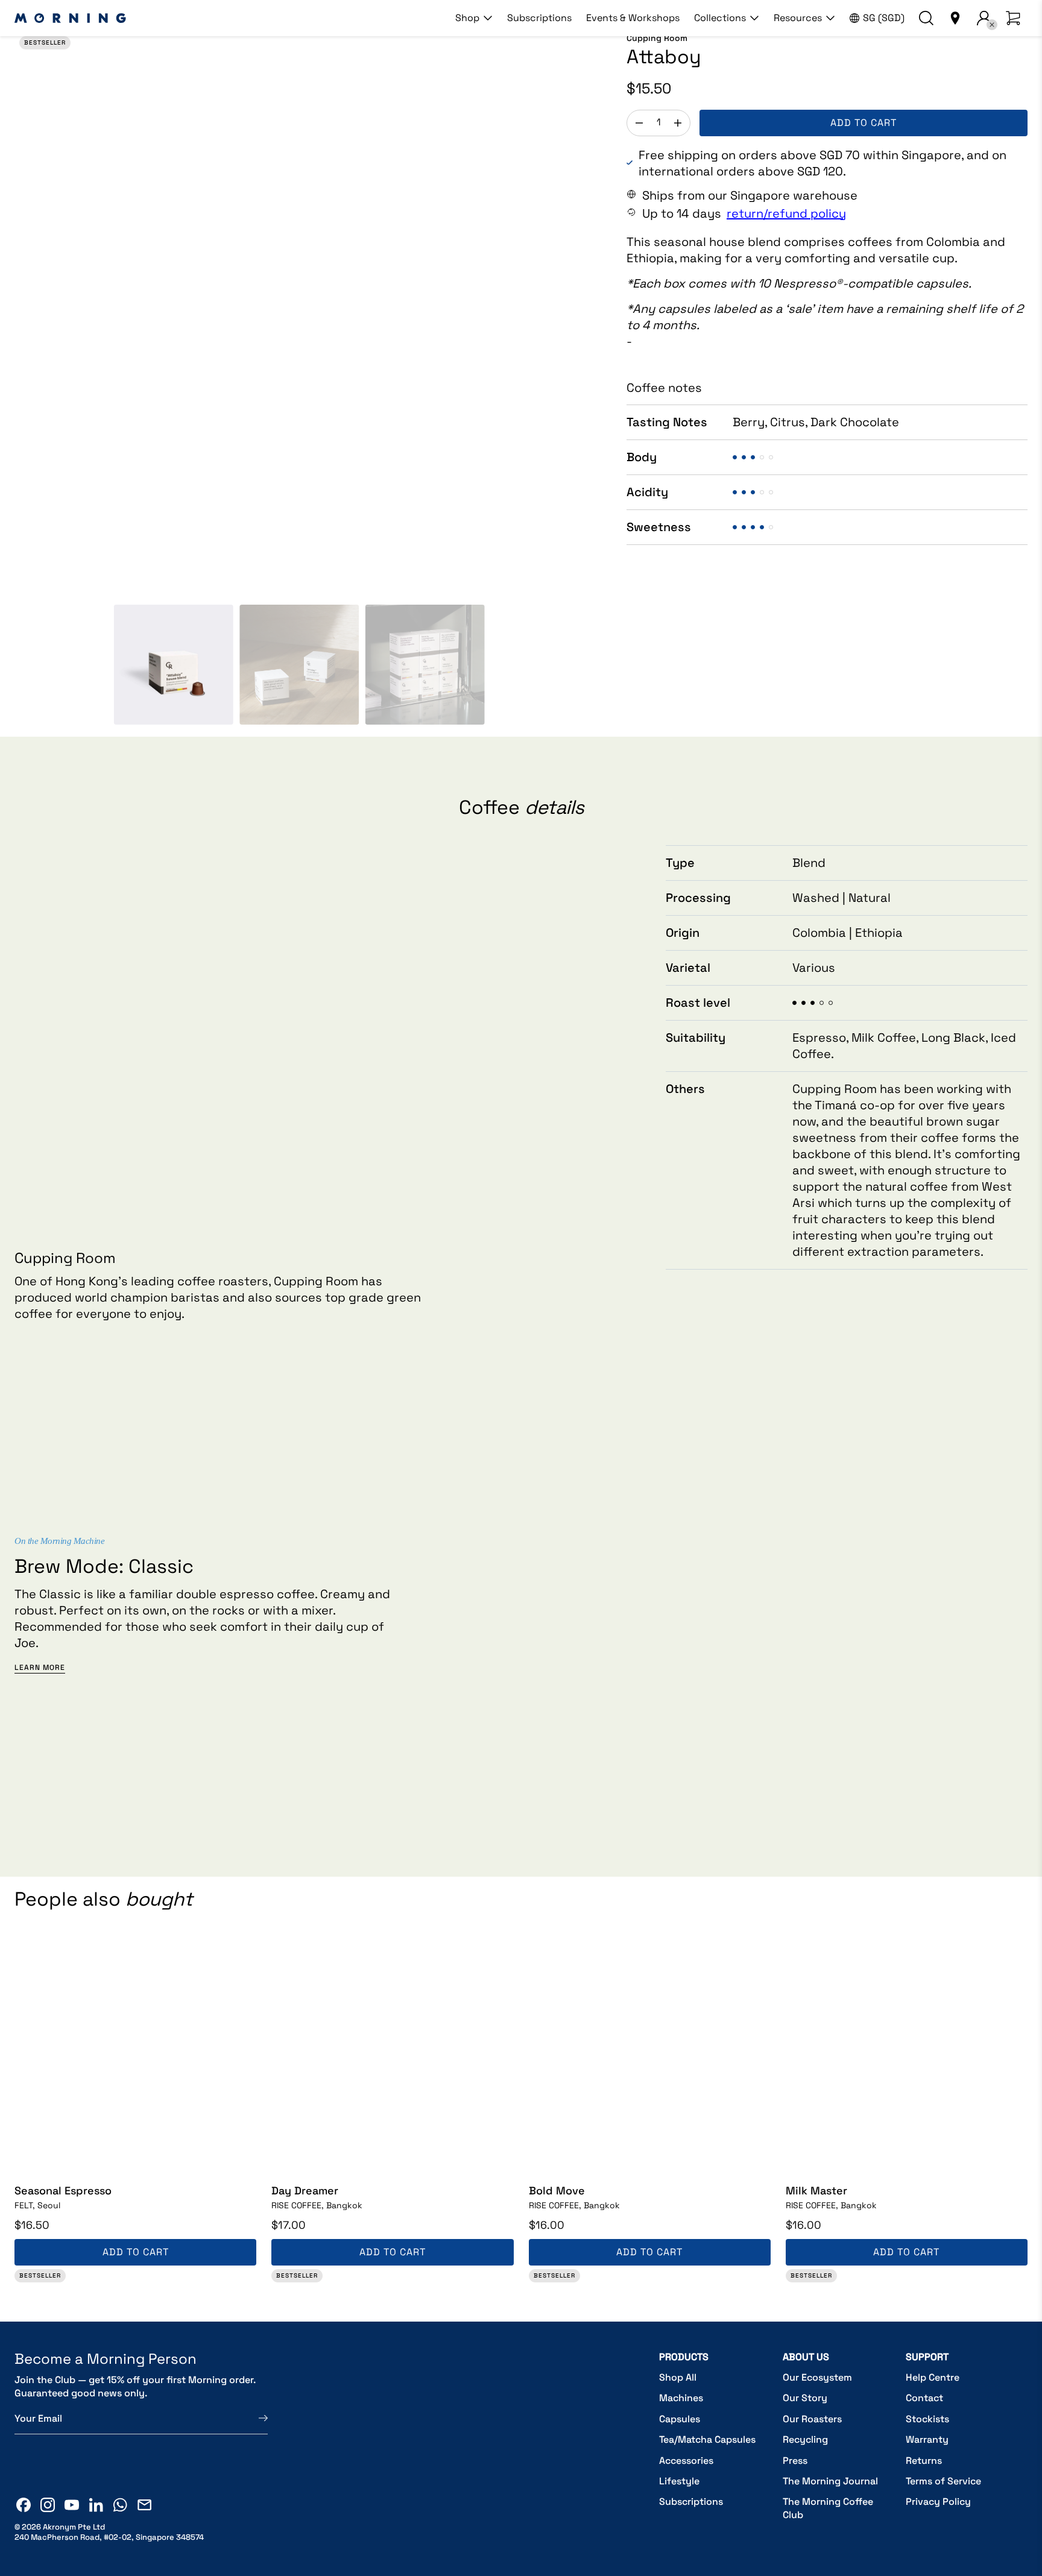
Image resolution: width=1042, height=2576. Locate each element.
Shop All (678, 2377)
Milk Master (816, 2190)
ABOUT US (806, 2357)
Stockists (927, 2419)
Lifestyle (679, 2481)
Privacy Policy (938, 2502)
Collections (720, 18)
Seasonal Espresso (63, 2190)
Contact (924, 2398)
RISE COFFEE (317, 2205)
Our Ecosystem (817, 2377)
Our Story (805, 2398)
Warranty (927, 2439)
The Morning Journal (830, 2481)
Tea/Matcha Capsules (707, 2439)
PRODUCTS (684, 2357)
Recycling (805, 2439)
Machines (681, 2398)
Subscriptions (539, 18)
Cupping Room (657, 38)
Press (795, 2461)
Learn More (40, 1668)
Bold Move (557, 2190)
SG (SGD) (884, 18)
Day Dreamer (305, 2190)
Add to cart (864, 123)
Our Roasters (812, 2419)
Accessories (686, 2461)
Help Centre (933, 2377)
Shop (467, 18)
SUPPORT (927, 2357)
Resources (798, 18)
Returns (924, 2461)
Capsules (680, 2419)
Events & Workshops (633, 18)
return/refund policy (786, 213)
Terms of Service (943, 2481)
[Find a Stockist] (955, 18)
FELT (37, 2205)
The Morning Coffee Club (828, 2508)
